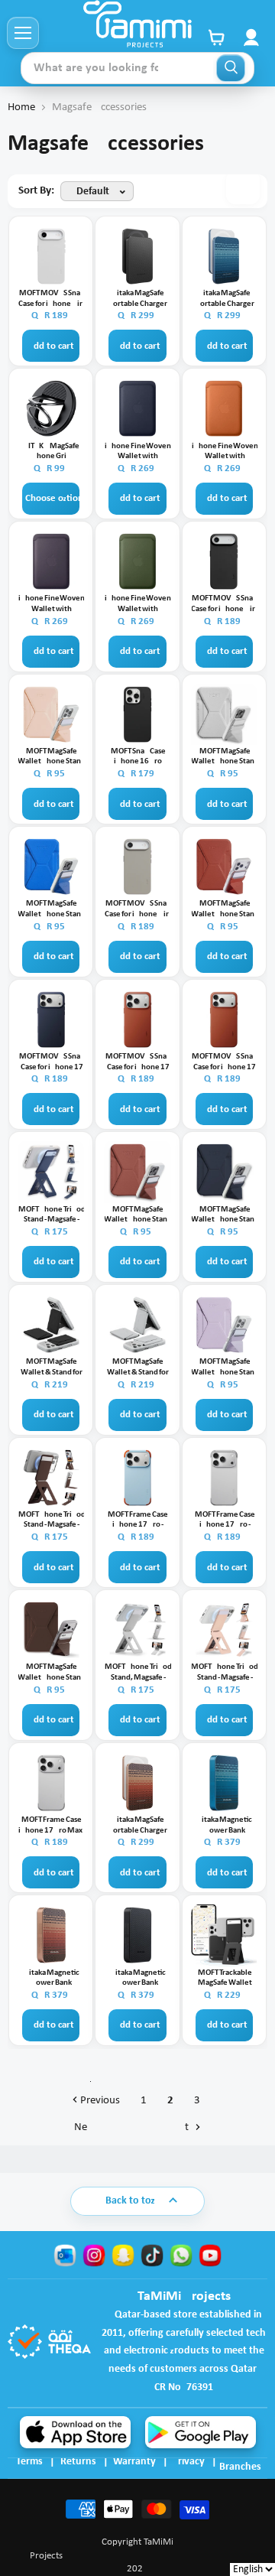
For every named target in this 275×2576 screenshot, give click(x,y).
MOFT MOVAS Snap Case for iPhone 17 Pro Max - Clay (225, 1062)
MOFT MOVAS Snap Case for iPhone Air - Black (225, 604)
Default (93, 192)
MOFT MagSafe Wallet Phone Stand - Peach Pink (52, 757)
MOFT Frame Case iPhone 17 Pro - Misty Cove (225, 1521)
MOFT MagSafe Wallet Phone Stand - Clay (225, 909)
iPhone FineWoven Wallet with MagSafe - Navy (138, 452)
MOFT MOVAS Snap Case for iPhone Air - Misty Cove (52, 299)
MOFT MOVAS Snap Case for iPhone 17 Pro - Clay (138, 1062)
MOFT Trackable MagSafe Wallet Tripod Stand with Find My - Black (225, 1979)
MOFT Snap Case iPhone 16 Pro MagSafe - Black (138, 757)
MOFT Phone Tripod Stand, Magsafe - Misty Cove (138, 1673)
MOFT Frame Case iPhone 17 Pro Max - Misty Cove (52, 1826)
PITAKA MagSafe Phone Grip (52, 452)
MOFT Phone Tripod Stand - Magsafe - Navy (52, 1215)
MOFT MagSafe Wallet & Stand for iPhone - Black (52, 1368)
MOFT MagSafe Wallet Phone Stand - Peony (225, 1368)
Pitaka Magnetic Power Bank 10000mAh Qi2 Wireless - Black (138, 1979)
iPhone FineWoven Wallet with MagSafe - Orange (225, 452)
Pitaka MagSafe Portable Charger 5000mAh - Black (138, 299)
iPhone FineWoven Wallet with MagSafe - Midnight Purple (52, 604)
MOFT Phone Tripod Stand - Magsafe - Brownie (52, 1521)
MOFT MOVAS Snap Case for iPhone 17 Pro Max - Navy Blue (52, 1062)
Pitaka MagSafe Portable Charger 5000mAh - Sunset (138, 1826)
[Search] (231, 68)
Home (21, 107)
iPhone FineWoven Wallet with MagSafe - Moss (138, 604)
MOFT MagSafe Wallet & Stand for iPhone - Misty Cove (138, 1368)
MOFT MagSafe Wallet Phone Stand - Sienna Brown (138, 1215)
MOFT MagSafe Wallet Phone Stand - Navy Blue (225, 1215)
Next (133, 2127)
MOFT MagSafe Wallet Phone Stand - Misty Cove (225, 757)
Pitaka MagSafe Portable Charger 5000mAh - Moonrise (225, 299)
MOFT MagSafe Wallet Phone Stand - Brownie (52, 1673)
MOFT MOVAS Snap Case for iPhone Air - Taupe (138, 909)
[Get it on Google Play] (201, 2432)
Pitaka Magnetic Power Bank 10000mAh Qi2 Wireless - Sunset (52, 1979)
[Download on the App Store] (75, 2432)
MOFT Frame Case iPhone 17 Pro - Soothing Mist (138, 1521)
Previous (99, 2101)
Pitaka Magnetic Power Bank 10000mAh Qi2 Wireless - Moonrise (225, 1826)
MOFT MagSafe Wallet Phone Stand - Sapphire (52, 909)
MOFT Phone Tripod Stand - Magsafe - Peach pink (225, 1673)
